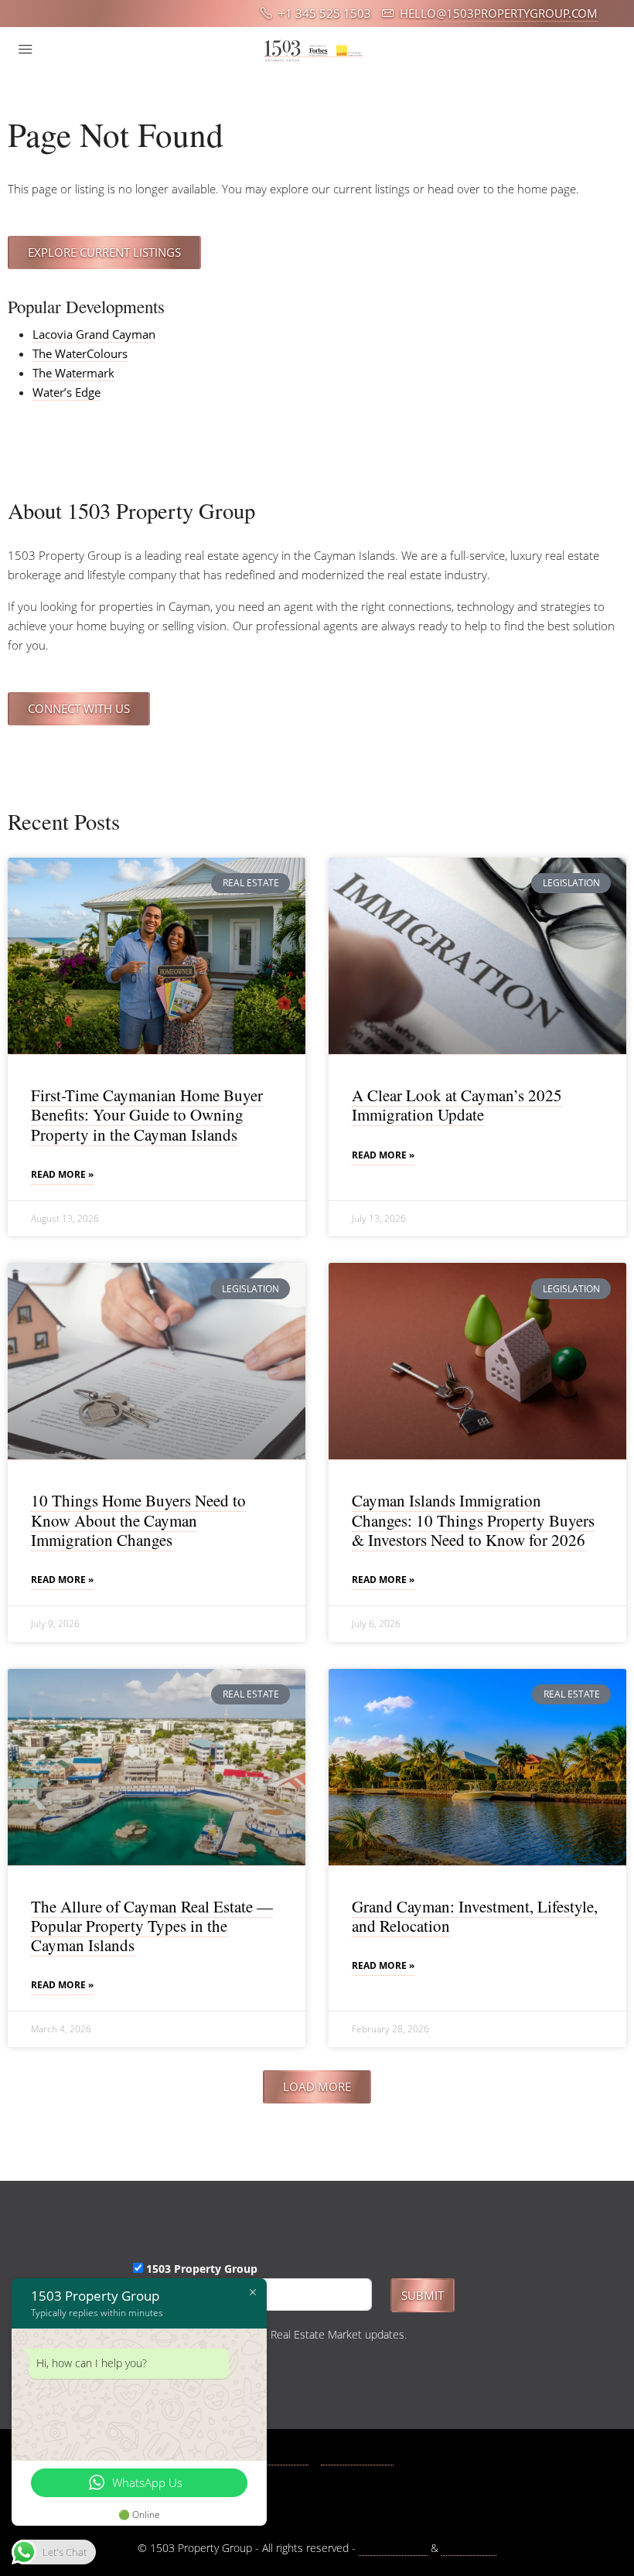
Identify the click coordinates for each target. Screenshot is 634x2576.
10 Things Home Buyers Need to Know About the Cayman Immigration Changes (138, 1520)
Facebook (283, 2457)
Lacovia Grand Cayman (94, 334)
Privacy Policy (393, 2548)
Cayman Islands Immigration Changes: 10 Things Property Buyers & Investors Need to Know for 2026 (473, 1520)
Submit (423, 2295)
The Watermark (73, 373)
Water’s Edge (66, 392)
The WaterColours (80, 353)
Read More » (62, 1174)
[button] (317, 2087)
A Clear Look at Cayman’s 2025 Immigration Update (457, 1105)
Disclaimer (469, 2548)
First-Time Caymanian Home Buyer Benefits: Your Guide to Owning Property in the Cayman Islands (147, 1114)
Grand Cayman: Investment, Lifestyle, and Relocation (475, 1916)
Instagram (366, 2457)
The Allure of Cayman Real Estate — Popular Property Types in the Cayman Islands (152, 1926)
